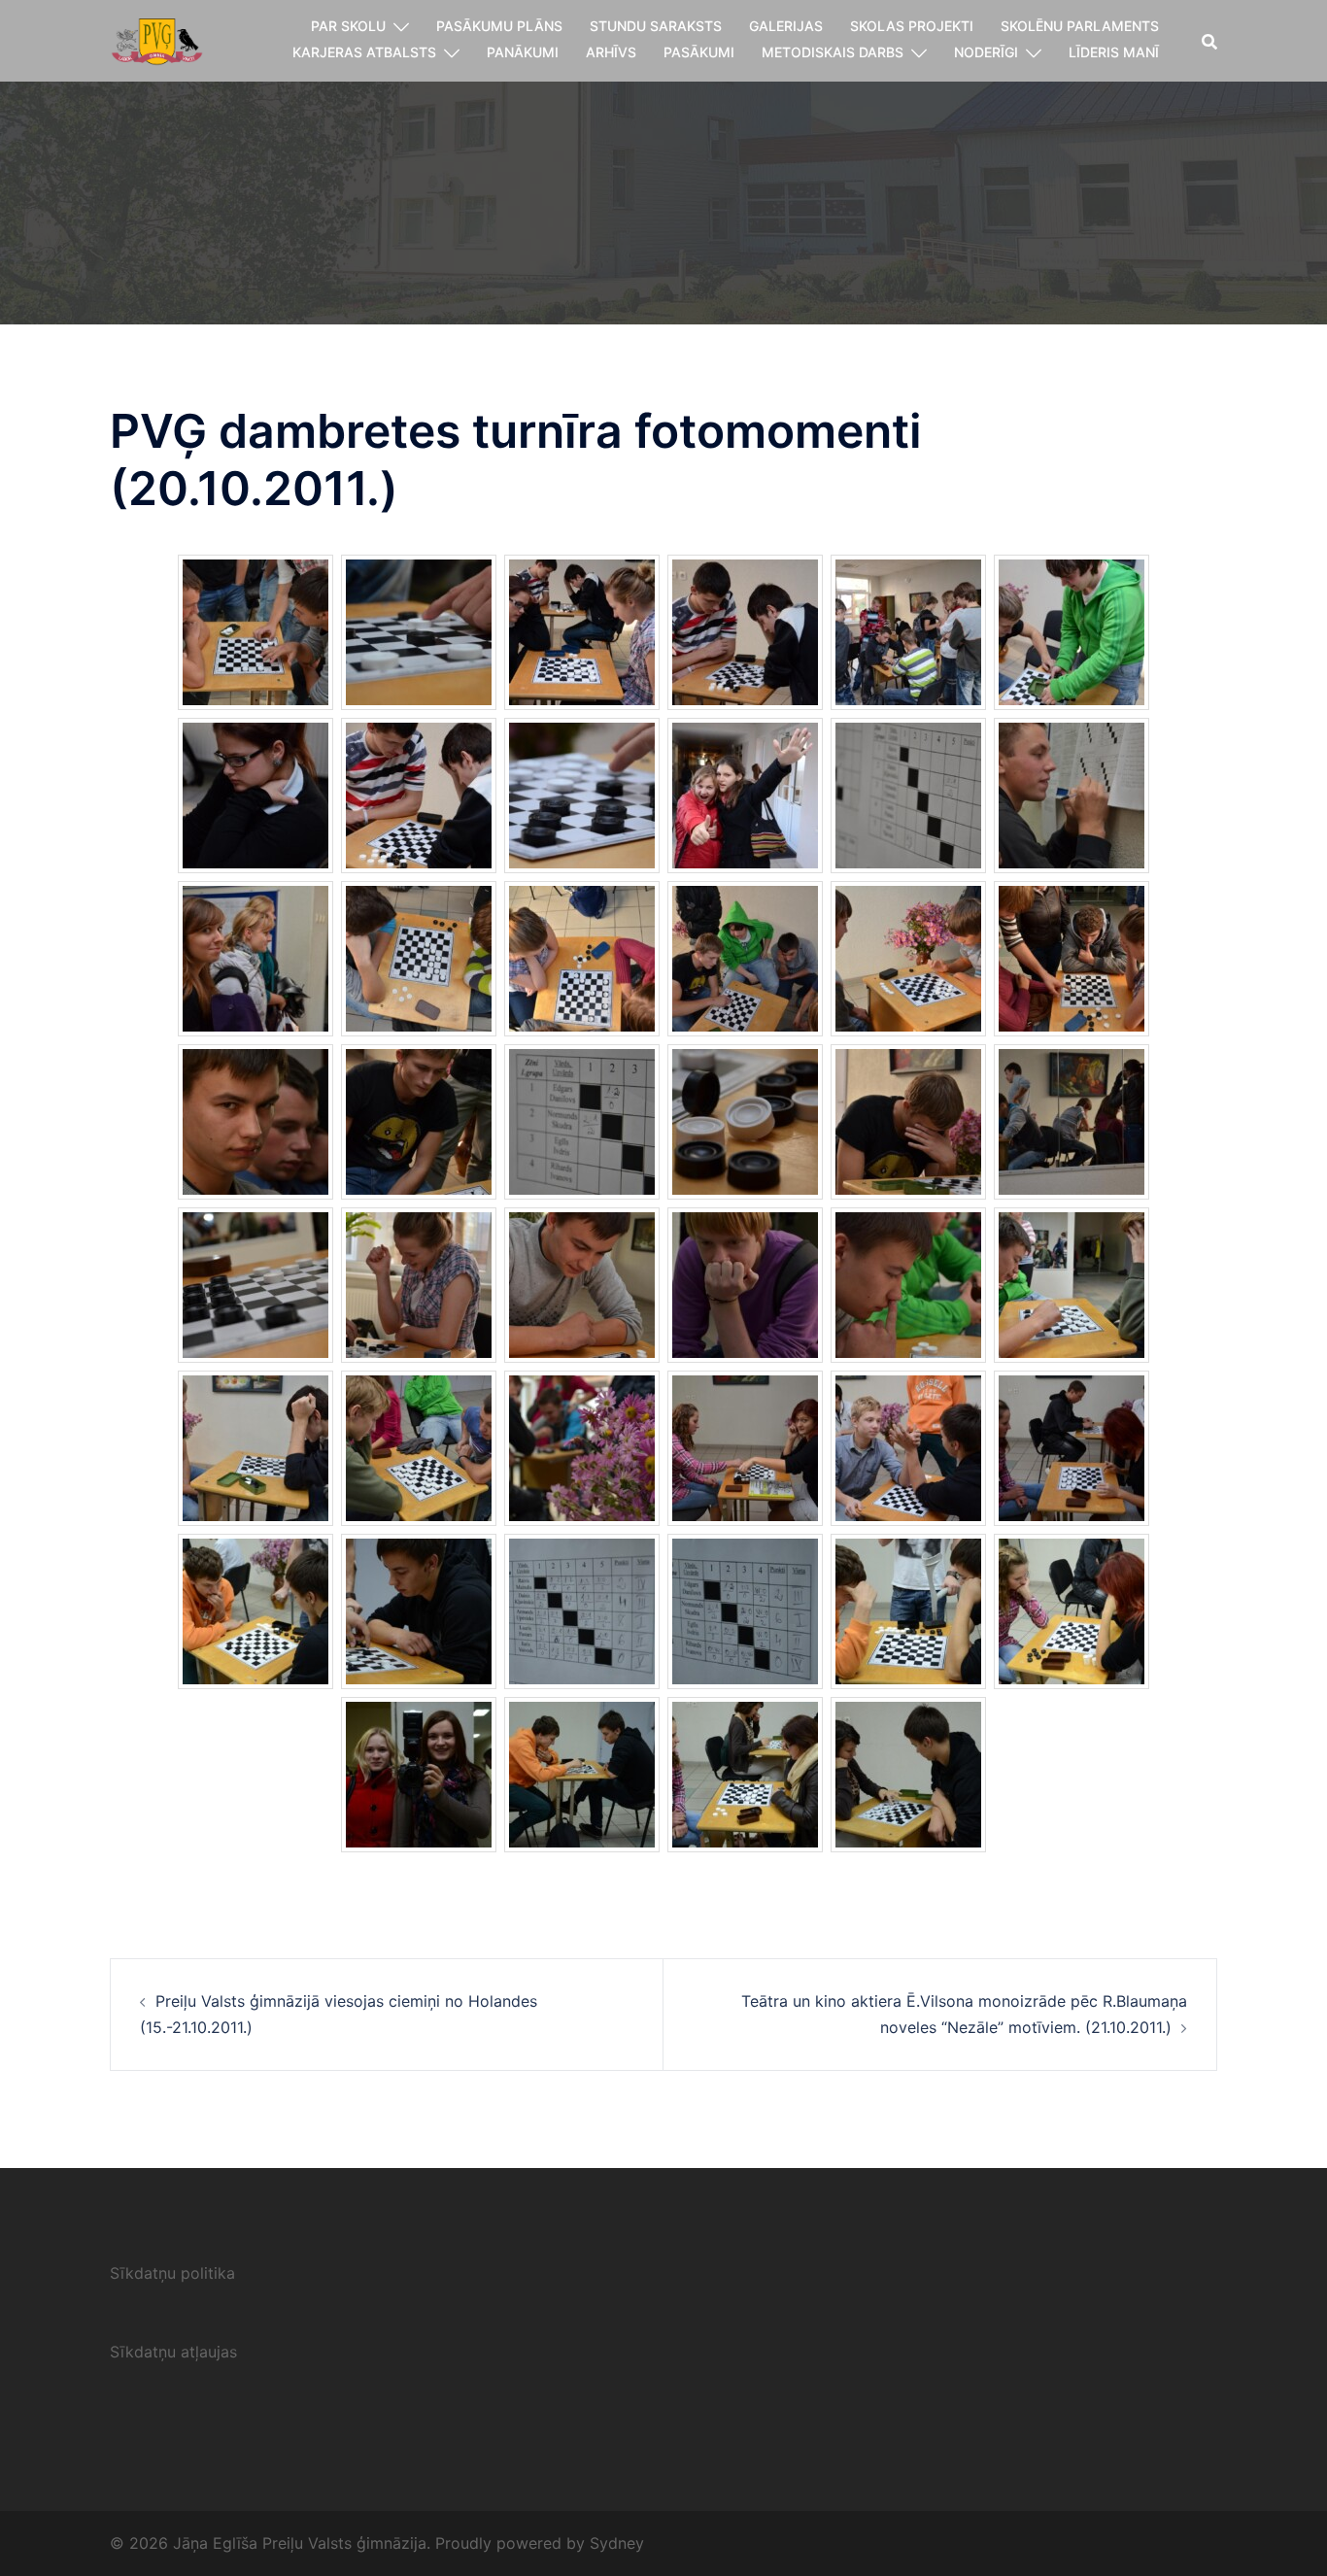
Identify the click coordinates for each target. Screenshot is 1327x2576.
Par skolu (348, 26)
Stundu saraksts (656, 26)
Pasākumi (699, 52)
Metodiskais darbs (833, 52)
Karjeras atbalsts (364, 52)
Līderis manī (1114, 52)
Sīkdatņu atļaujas (173, 2352)
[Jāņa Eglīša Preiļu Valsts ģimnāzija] (157, 39)
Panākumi (523, 52)
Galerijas (786, 26)
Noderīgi (986, 52)
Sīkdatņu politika (172, 2273)
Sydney (617, 2543)
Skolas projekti (912, 26)
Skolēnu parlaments (1080, 26)
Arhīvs (611, 52)
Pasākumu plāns (499, 26)
